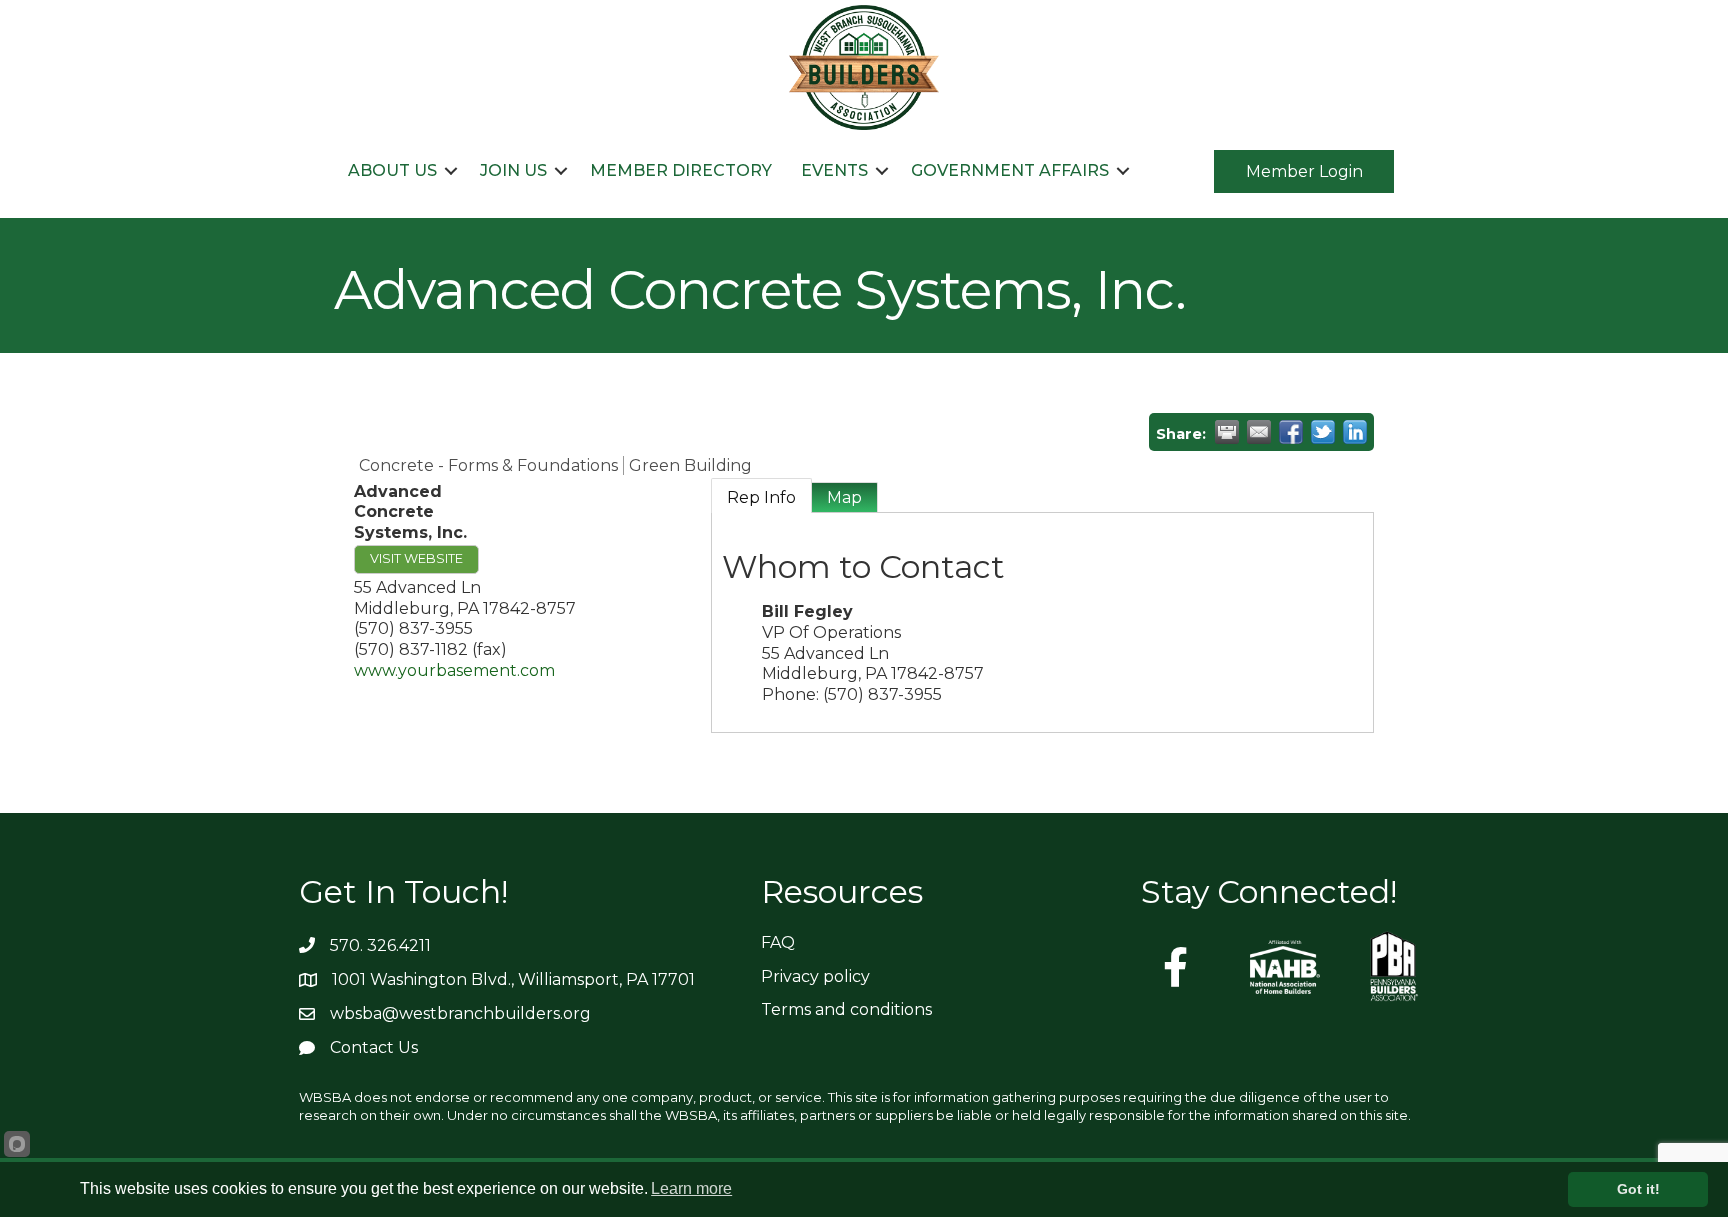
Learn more (691, 1188)
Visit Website (416, 558)
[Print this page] (1227, 432)
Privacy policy (815, 976)
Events (834, 170)
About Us (392, 170)
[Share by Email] (1259, 432)
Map (844, 497)
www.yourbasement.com (454, 670)
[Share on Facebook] (1291, 432)
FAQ (778, 942)
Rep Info (761, 497)
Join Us (513, 170)
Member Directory (681, 170)
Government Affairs (1010, 170)
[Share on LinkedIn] (1355, 432)
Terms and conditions (846, 1009)
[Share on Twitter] (1323, 432)
